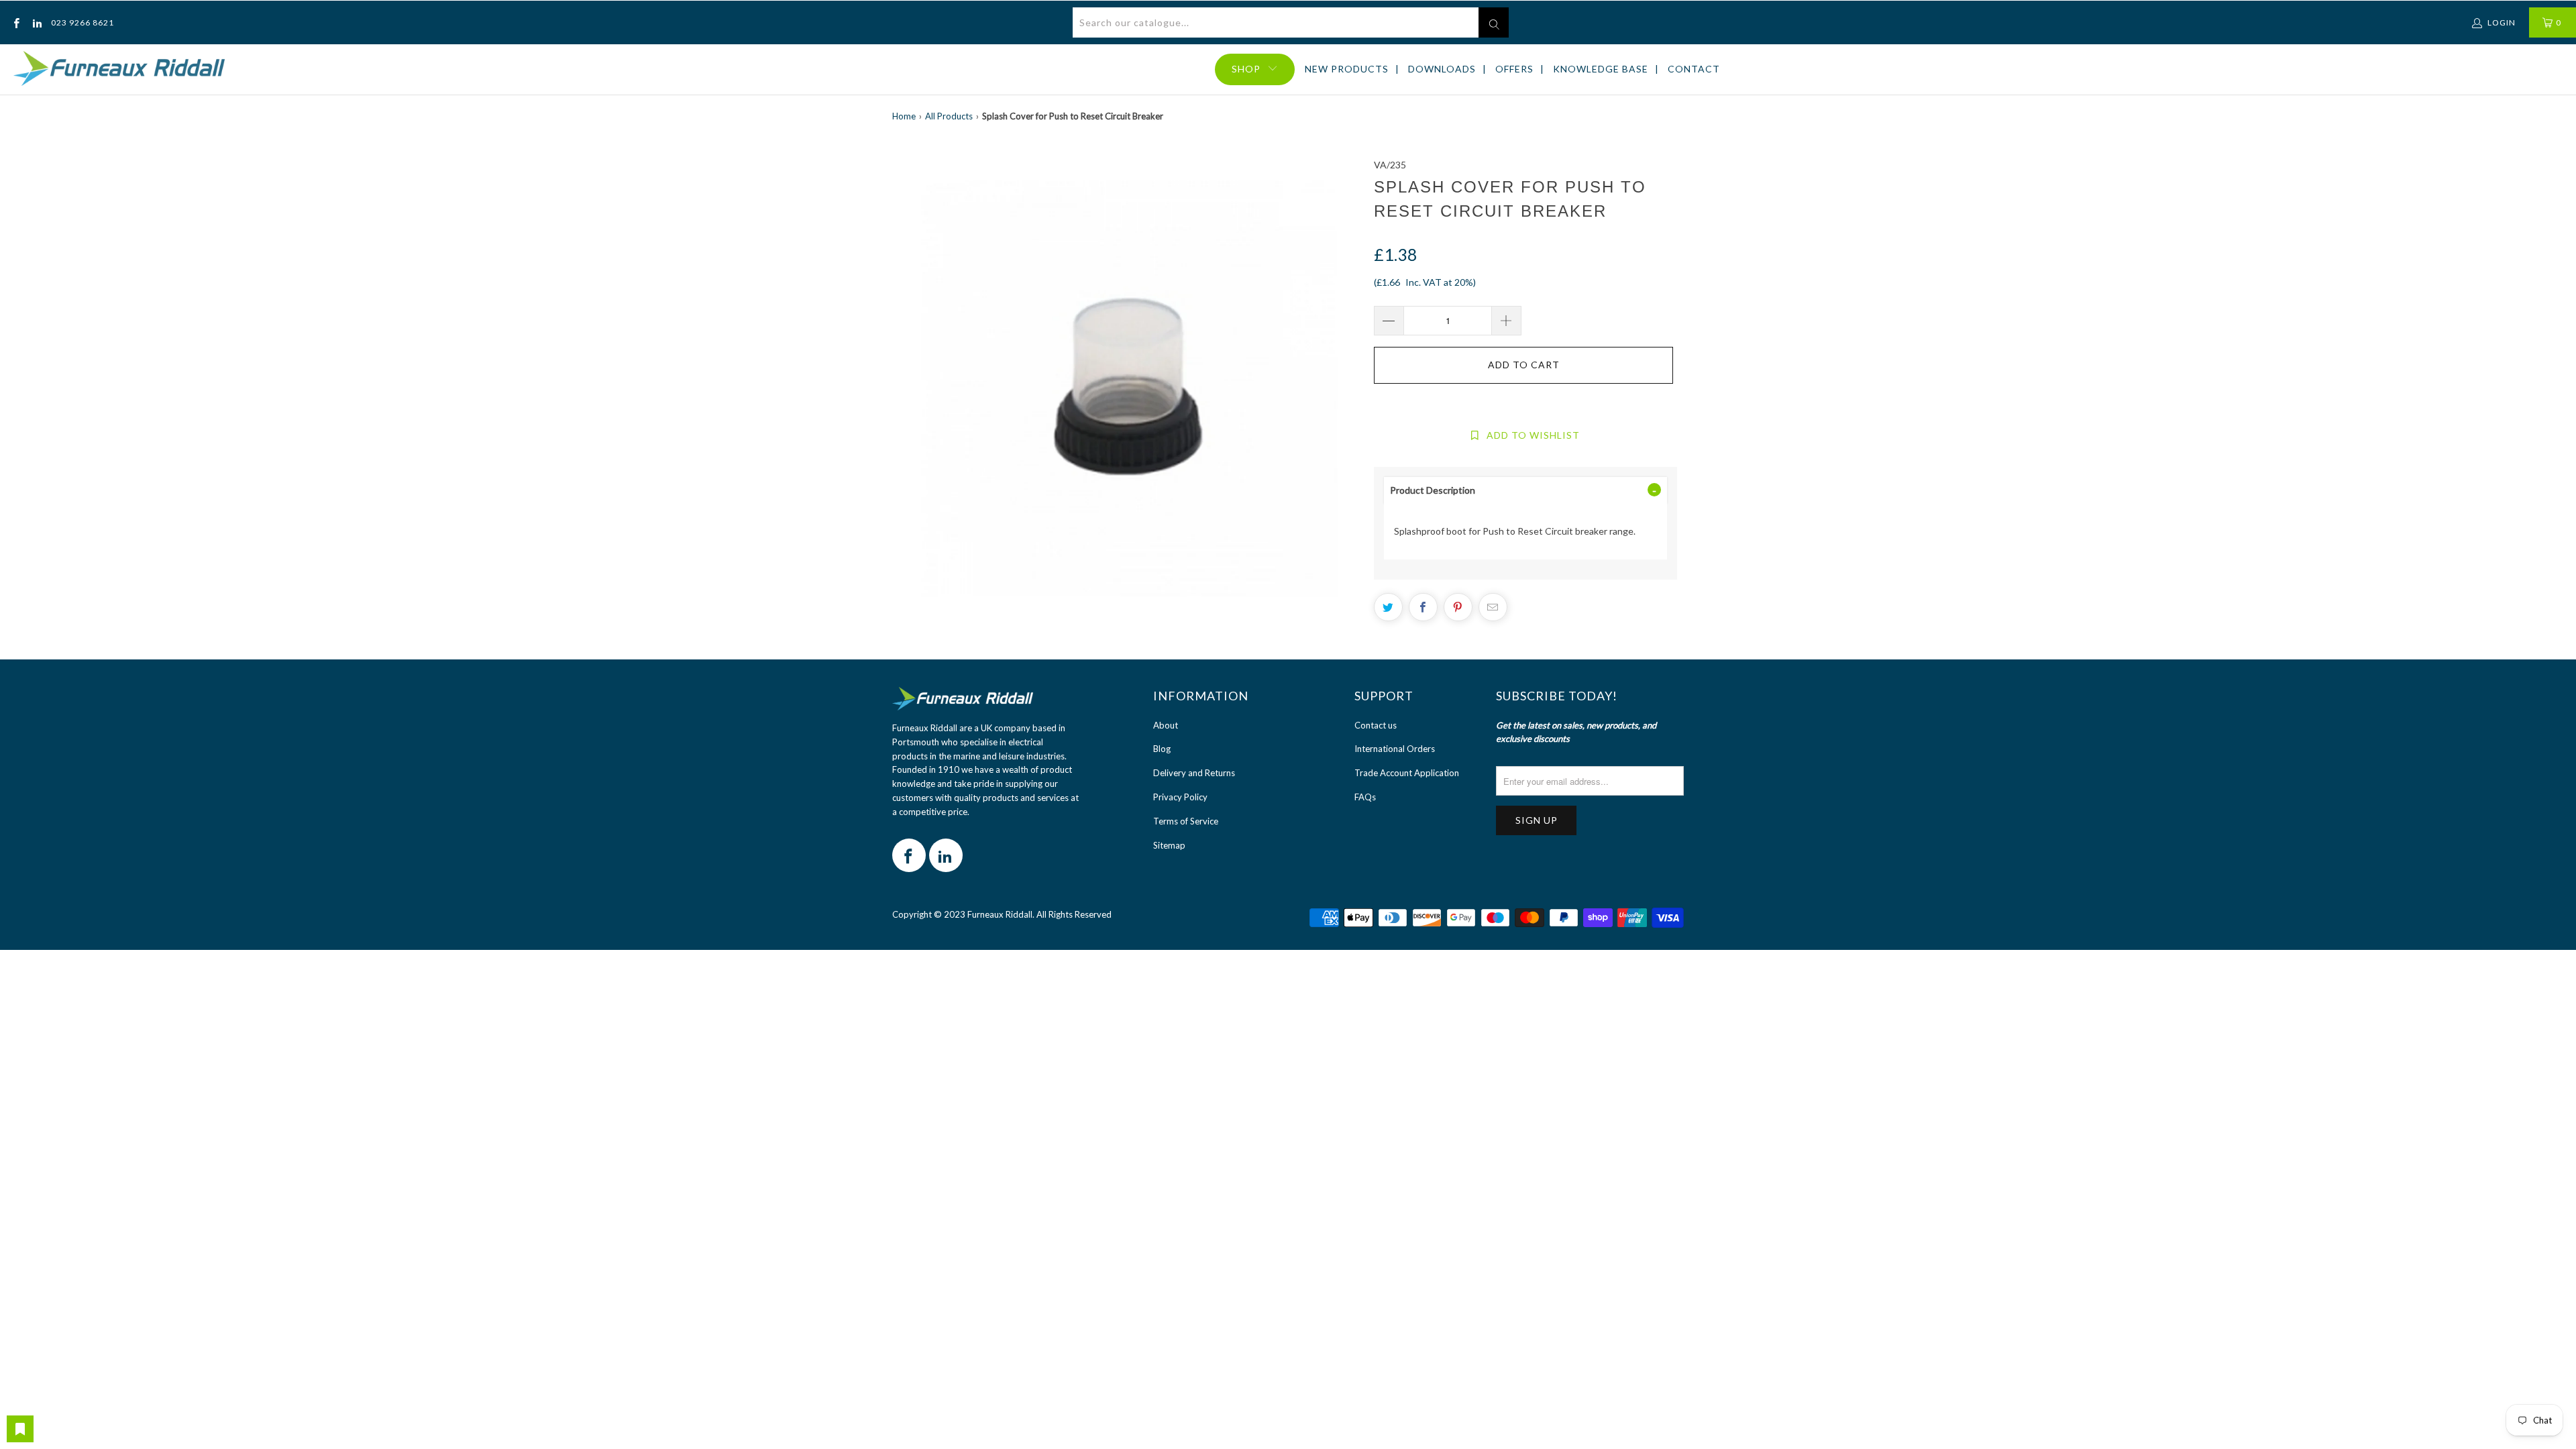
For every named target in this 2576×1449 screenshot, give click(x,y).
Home (904, 116)
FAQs (1365, 797)
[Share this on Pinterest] (1458, 607)
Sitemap (1169, 845)
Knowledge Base (1601, 69)
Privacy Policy (1180, 797)
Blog (1162, 749)
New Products (1347, 69)
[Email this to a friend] (1493, 607)
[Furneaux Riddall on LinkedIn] (36, 22)
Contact (1694, 69)
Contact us (1376, 725)
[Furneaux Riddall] (119, 69)
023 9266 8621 (83, 22)
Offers (1514, 69)
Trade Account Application (1407, 773)
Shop (1246, 69)
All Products (949, 116)
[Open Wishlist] (20, 1429)
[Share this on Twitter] (1388, 607)
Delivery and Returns (1194, 773)
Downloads (1442, 69)
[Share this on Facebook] (1423, 607)
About (1166, 725)
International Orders (1395, 749)
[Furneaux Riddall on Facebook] (16, 22)
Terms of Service (1186, 821)
